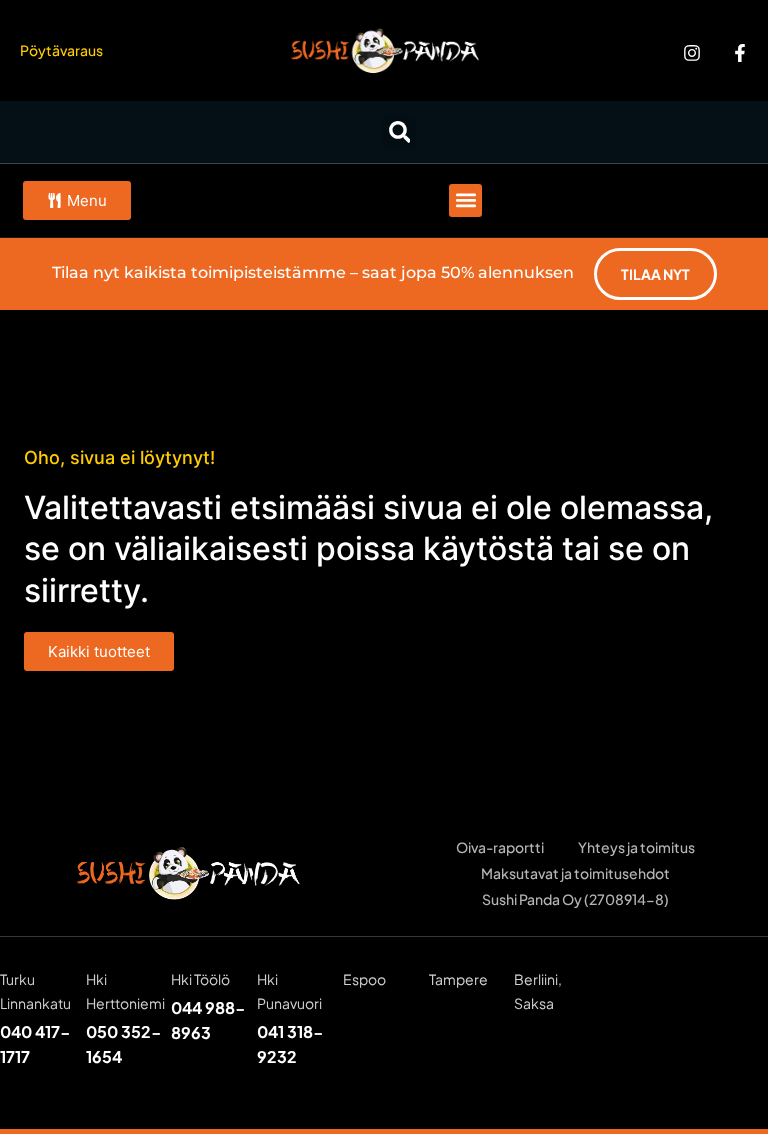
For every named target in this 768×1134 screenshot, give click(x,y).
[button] (399, 132)
